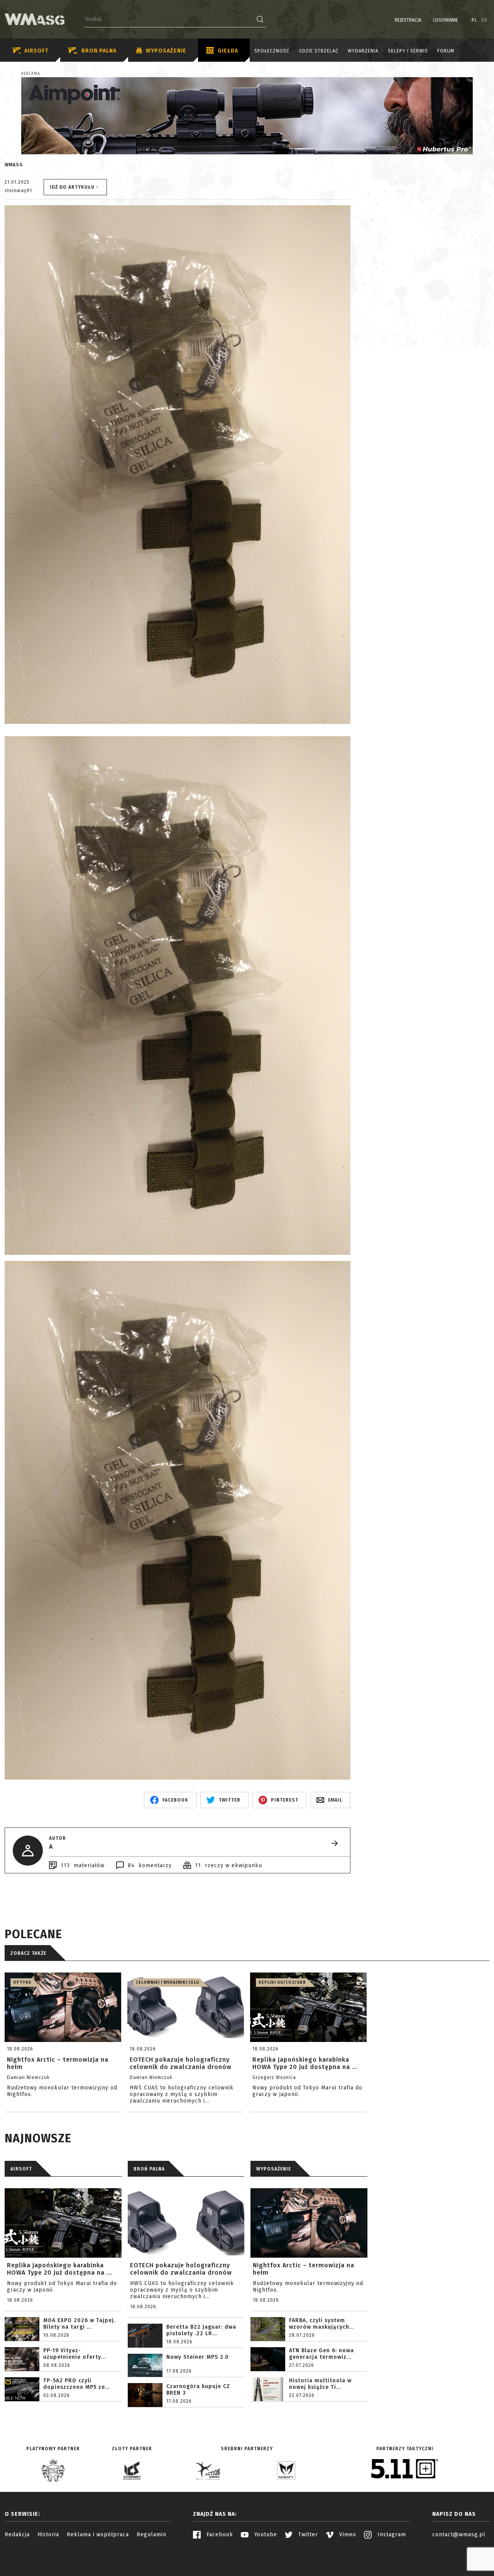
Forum (446, 51)
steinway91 (18, 191)
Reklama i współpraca (98, 2535)
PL (475, 20)
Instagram (391, 2535)
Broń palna (99, 51)
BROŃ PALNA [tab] (149, 2169)
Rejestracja (408, 20)
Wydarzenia (363, 51)
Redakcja (17, 2535)
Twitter (307, 2535)
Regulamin (151, 2535)
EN (484, 20)
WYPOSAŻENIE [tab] (274, 2169)
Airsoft (36, 51)
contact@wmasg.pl (459, 2535)
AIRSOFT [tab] (21, 2169)
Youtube (265, 2535)
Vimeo (347, 2535)
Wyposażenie (166, 51)
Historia (48, 2535)
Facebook (219, 2535)
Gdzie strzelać (319, 51)
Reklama (31, 74)
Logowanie (446, 20)
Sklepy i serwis (408, 51)
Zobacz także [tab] (28, 1953)
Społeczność (272, 51)
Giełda (228, 51)
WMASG (14, 165)
